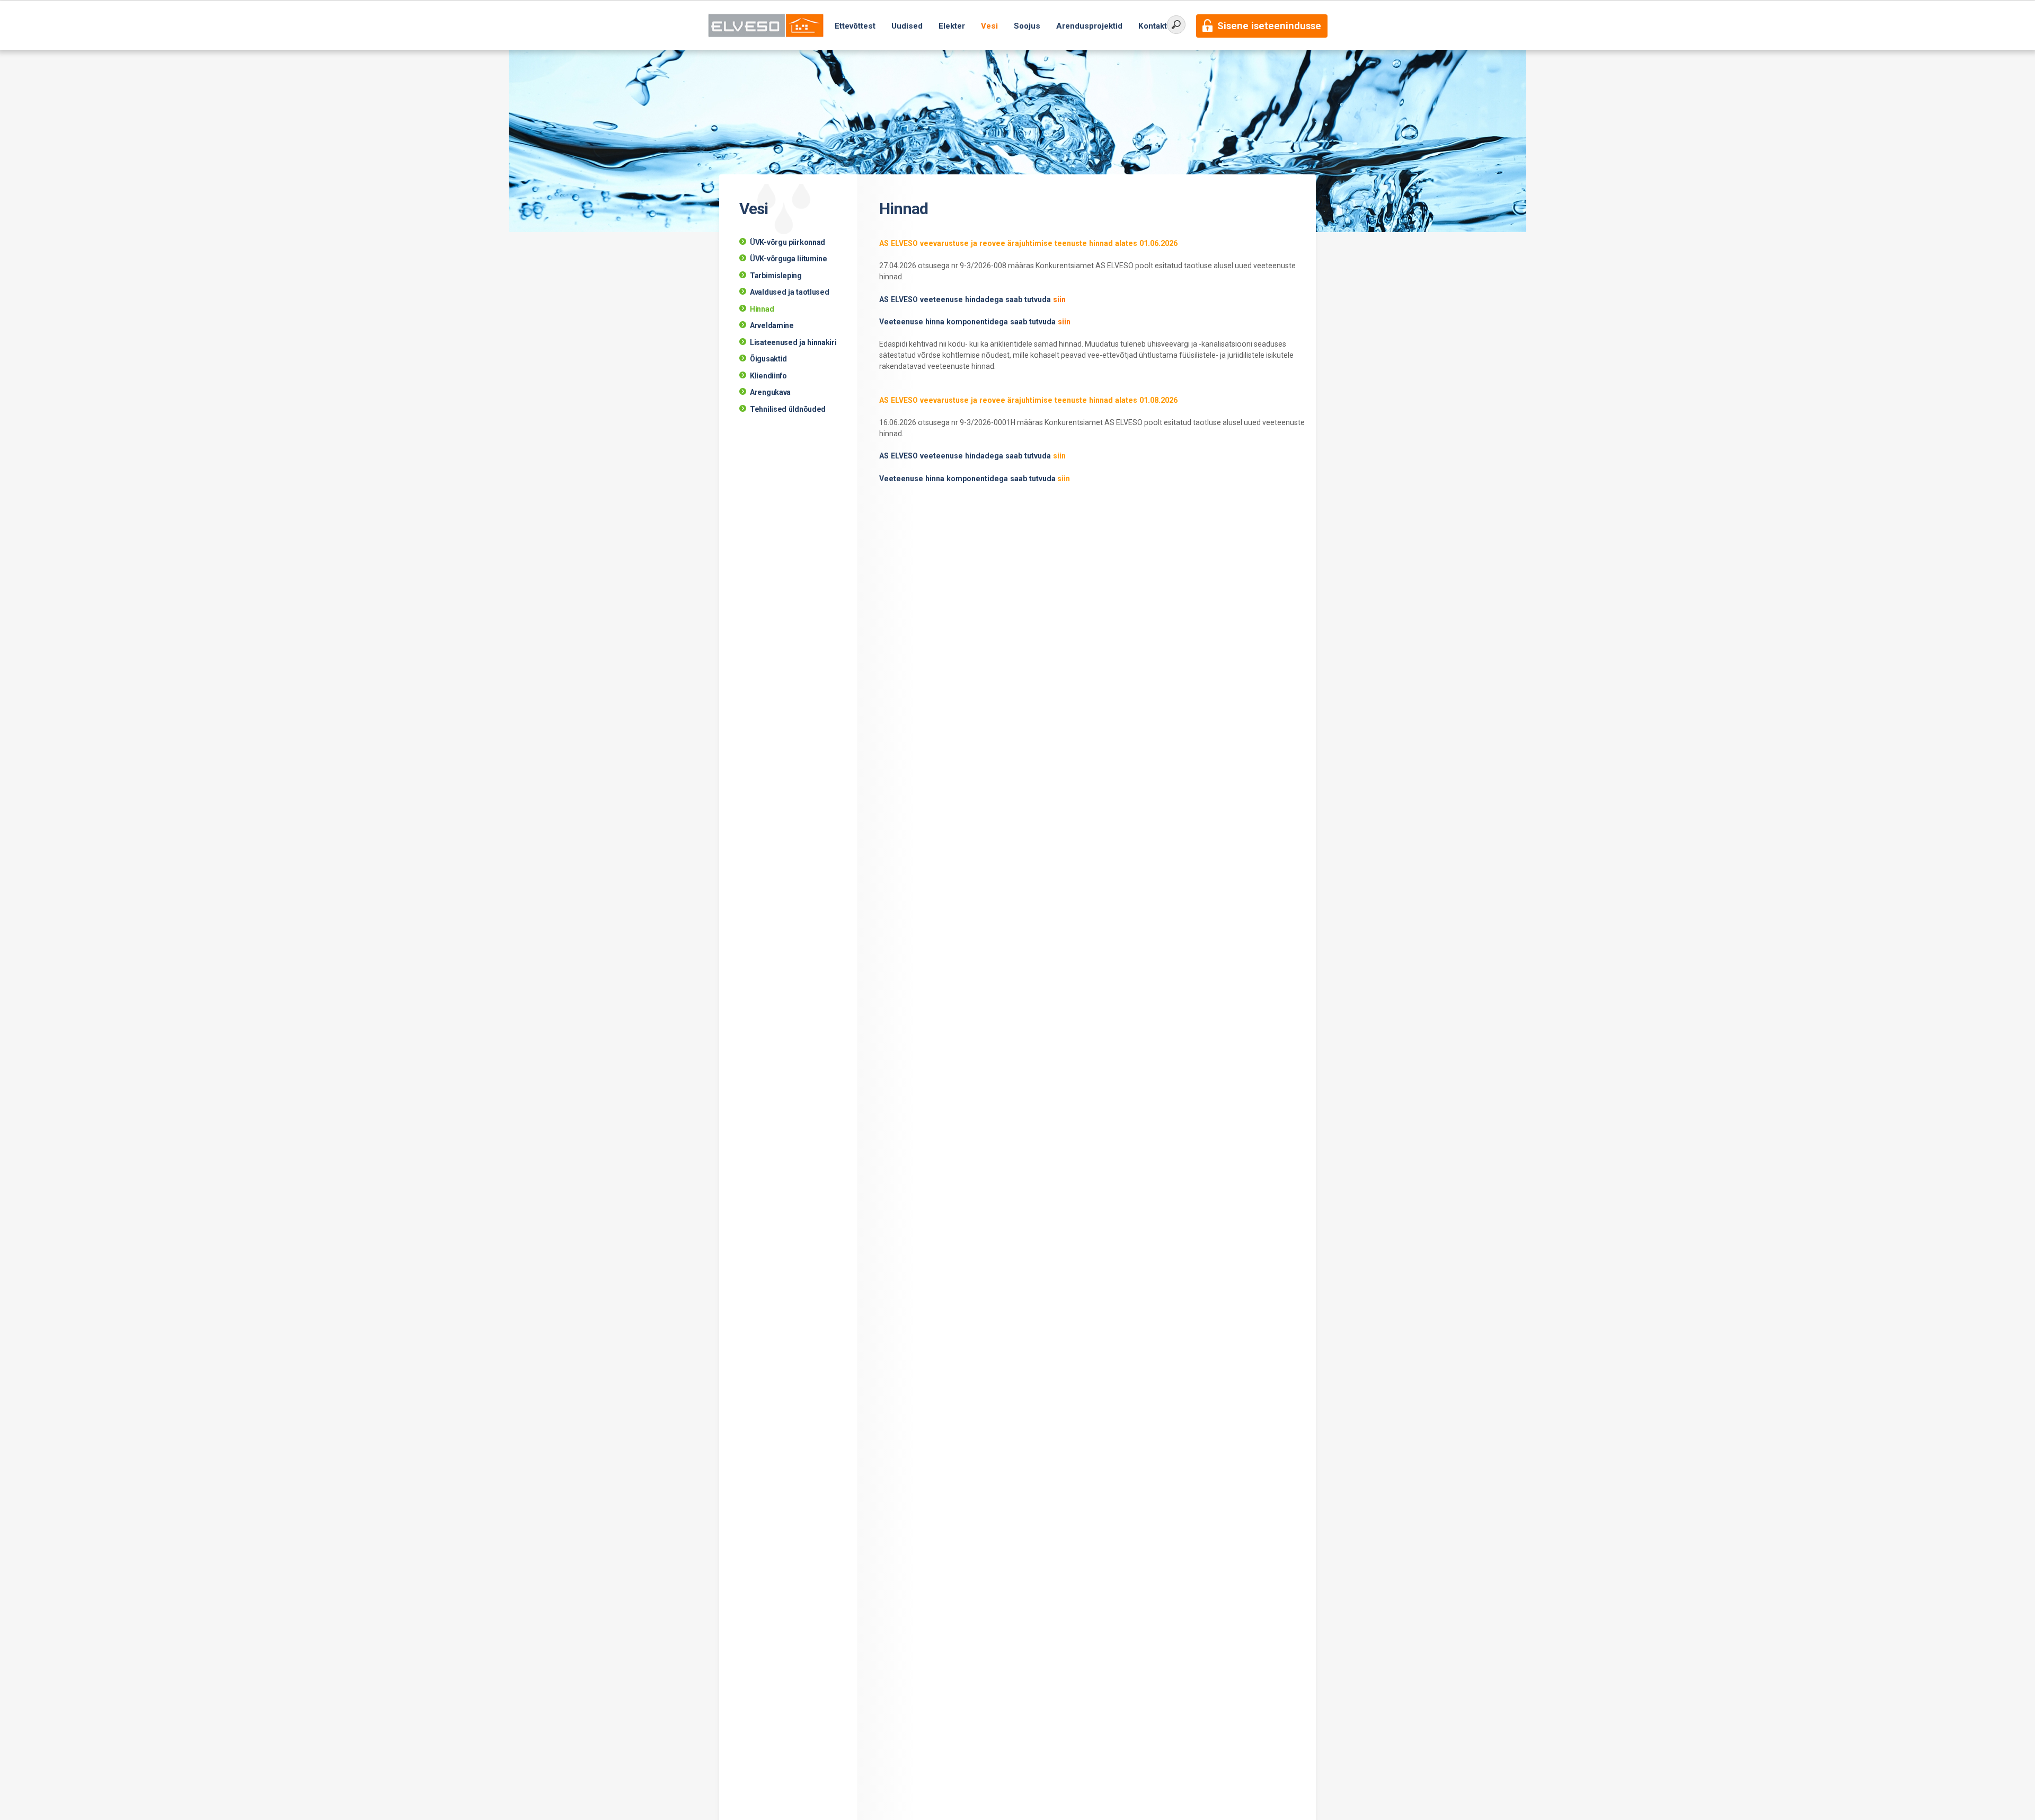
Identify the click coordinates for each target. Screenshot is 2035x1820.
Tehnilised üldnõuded (788, 409)
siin (1059, 299)
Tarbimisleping (776, 276)
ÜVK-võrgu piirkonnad (788, 242)
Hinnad (762, 309)
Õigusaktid (768, 359)
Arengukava (770, 392)
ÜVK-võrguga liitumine (789, 259)
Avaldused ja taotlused (789, 292)
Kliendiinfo (768, 376)
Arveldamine (772, 325)
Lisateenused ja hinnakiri (793, 342)
